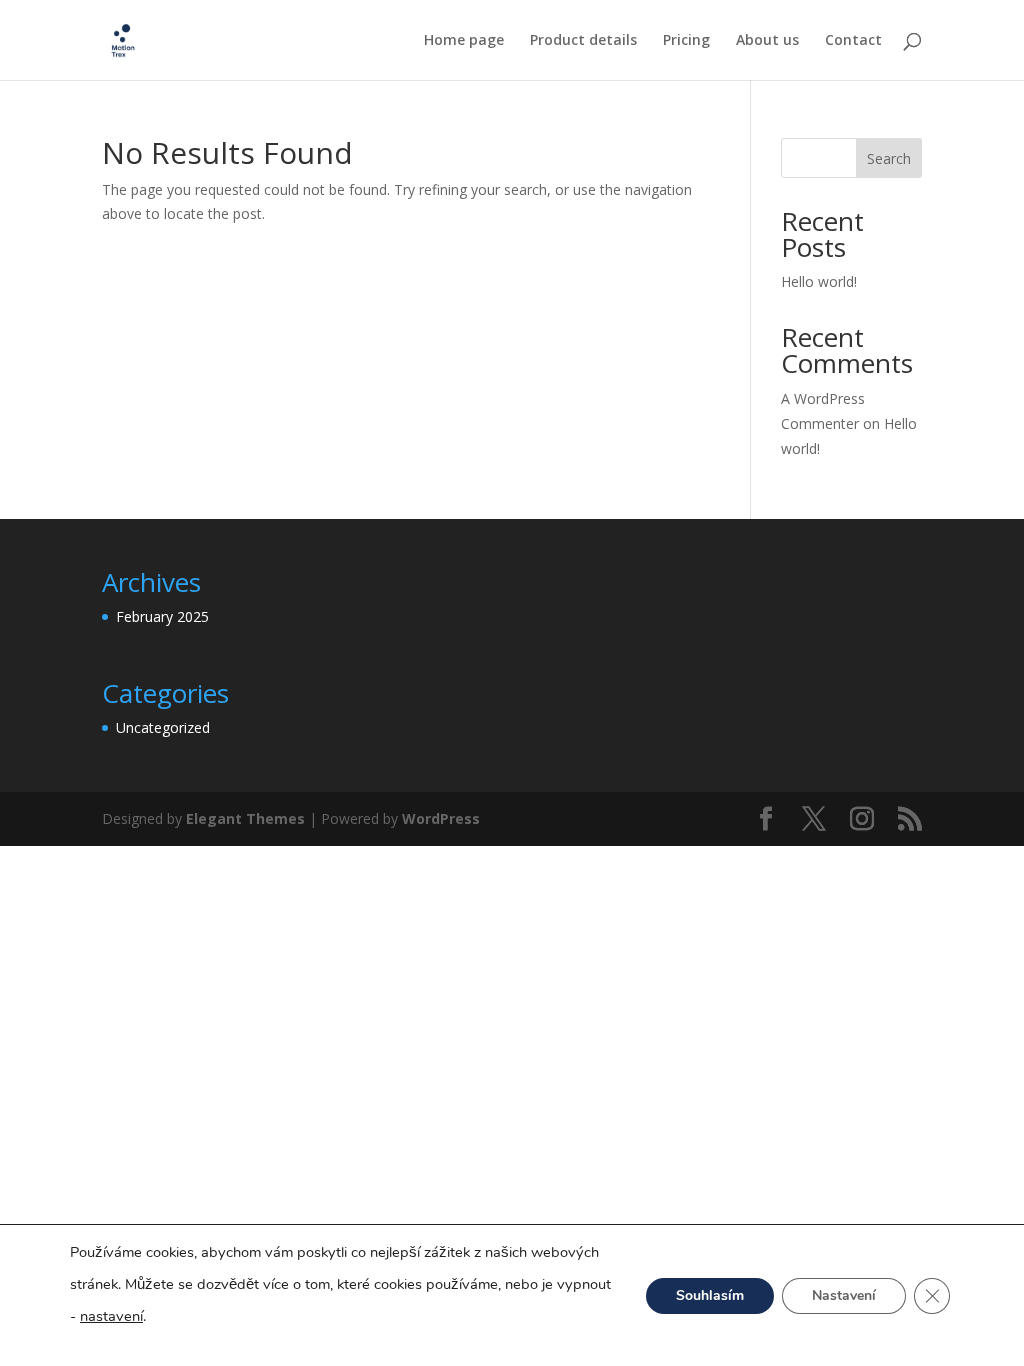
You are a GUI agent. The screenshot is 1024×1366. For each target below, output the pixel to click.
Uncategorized (163, 727)
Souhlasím (710, 1295)
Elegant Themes (245, 818)
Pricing (686, 41)
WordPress (441, 818)
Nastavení (844, 1295)
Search (889, 158)
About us (767, 41)
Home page (464, 41)
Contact (853, 41)
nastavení (111, 1316)
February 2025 (162, 616)
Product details (583, 41)
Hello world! (819, 281)
